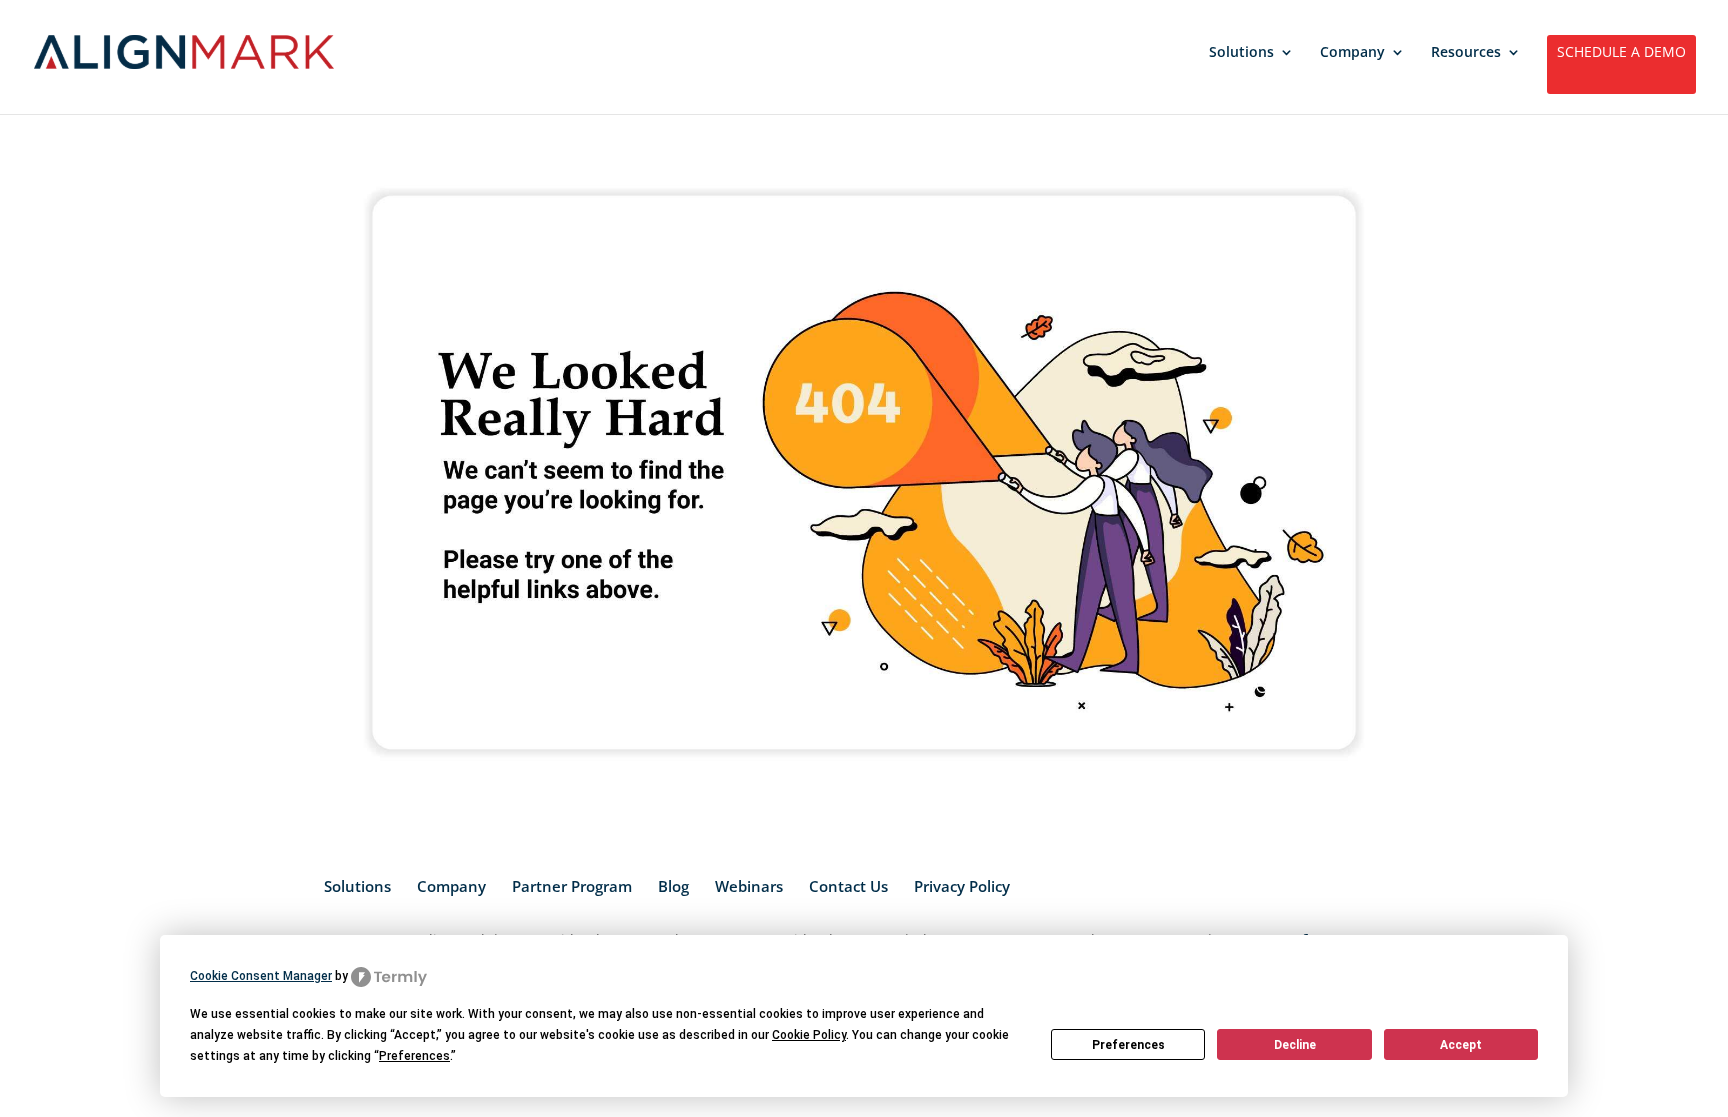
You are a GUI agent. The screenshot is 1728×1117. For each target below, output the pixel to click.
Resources (1466, 53)
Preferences (1128, 1045)
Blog (673, 886)
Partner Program (572, 886)
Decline (1295, 1045)
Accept (1461, 1045)
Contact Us (848, 886)
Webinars (749, 886)
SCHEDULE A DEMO (1621, 53)
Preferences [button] (414, 1056)
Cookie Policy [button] (809, 1035)
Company (1352, 53)
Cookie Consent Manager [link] (261, 976)
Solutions (1241, 53)
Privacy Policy (962, 886)
